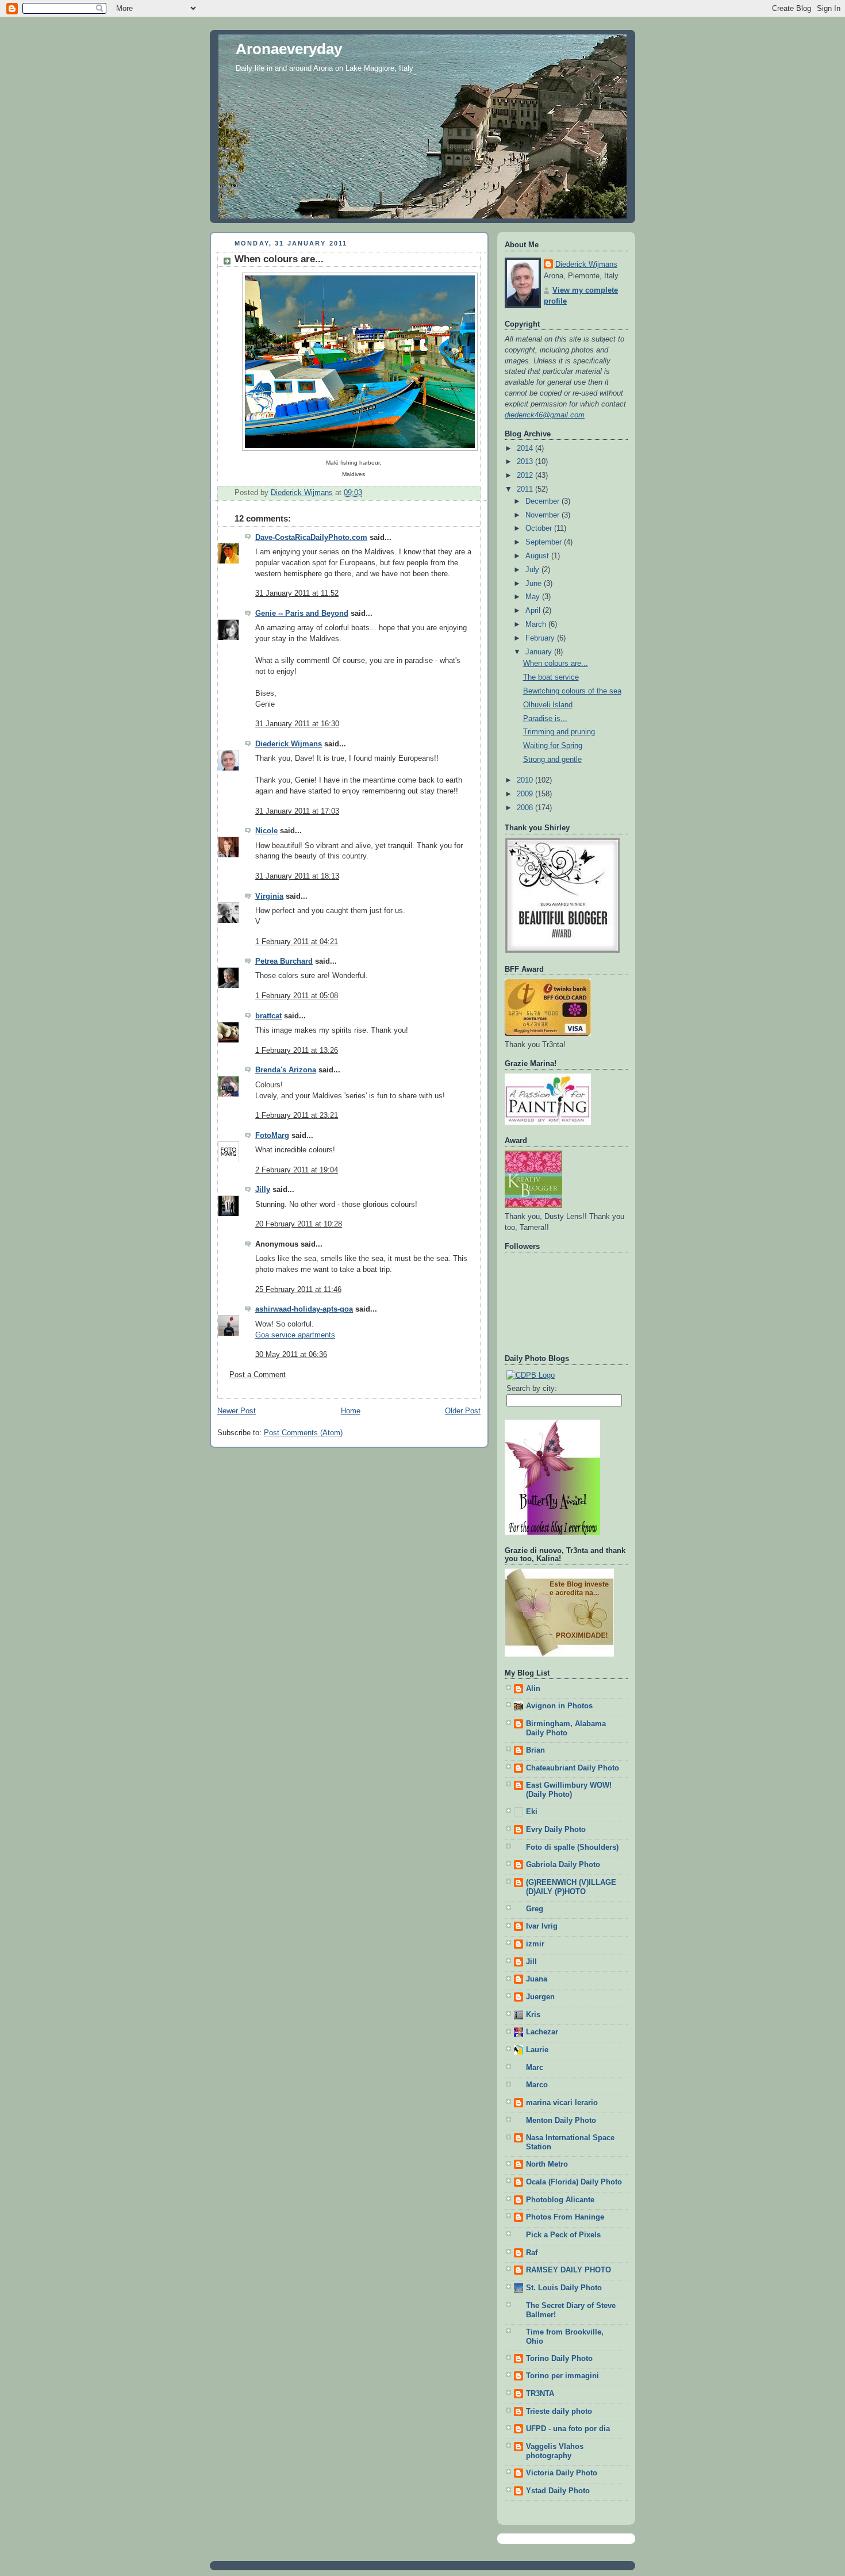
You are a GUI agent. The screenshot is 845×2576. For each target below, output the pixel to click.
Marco (537, 2085)
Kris (533, 2015)
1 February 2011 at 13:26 (297, 1051)
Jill (531, 1962)
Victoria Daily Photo (562, 2473)
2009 (526, 794)
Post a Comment (258, 1375)
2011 (526, 489)
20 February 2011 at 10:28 (299, 1224)
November (544, 515)
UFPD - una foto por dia (568, 2429)
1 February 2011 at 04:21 (297, 942)
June (535, 584)
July (533, 570)
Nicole (266, 831)
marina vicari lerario (562, 2103)
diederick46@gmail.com (545, 415)
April (534, 611)
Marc (535, 2068)
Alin (533, 1689)
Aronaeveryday (289, 49)
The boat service (551, 677)
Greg (535, 1909)
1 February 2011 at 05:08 (297, 996)
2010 (526, 780)
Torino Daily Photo (559, 2359)
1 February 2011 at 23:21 (297, 1115)
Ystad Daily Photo (558, 2491)
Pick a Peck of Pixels (563, 2235)
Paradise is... (545, 719)
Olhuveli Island (548, 705)
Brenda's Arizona (286, 1070)
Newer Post (237, 1411)
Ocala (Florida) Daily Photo (574, 2182)
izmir (535, 1944)
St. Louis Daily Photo (564, 2288)
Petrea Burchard (284, 961)
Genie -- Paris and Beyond (302, 614)
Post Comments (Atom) (303, 1433)
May (534, 597)
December (544, 501)
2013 (526, 462)
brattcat (268, 1016)
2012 (526, 476)
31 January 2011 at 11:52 (297, 593)
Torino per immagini (562, 2376)
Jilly (263, 1190)
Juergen (540, 1997)
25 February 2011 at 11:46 (298, 1290)
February (541, 638)
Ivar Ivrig (542, 1926)
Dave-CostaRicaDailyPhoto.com (311, 538)
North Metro (547, 2164)
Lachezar (542, 2032)
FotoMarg (272, 1136)
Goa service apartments (295, 1335)
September (545, 542)
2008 (526, 808)
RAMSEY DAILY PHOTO (569, 2270)
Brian (535, 1750)
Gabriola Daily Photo (563, 1865)
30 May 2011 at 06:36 (291, 1355)
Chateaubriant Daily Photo (573, 1768)
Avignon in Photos (559, 1706)
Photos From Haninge (565, 2217)
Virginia (269, 896)
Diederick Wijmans (289, 744)
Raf (532, 2253)
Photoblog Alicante (560, 2200)
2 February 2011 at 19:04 (297, 1170)
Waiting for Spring (553, 746)
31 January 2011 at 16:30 (297, 724)
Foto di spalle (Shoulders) (572, 1847)
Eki (532, 1812)
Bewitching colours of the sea (572, 691)
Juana (537, 1979)
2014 (526, 448)
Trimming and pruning (559, 732)
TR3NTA (540, 2394)
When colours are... (556, 664)
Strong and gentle (552, 760)
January (540, 652)
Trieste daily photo (559, 2412)
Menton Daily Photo (561, 2121)
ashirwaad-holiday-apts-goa (304, 1309)
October (540, 528)
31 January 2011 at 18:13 (297, 876)
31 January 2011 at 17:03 (297, 811)
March (537, 624)
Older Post (463, 1411)
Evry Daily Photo (556, 1830)
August (538, 556)
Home (351, 1411)
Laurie (537, 2050)
